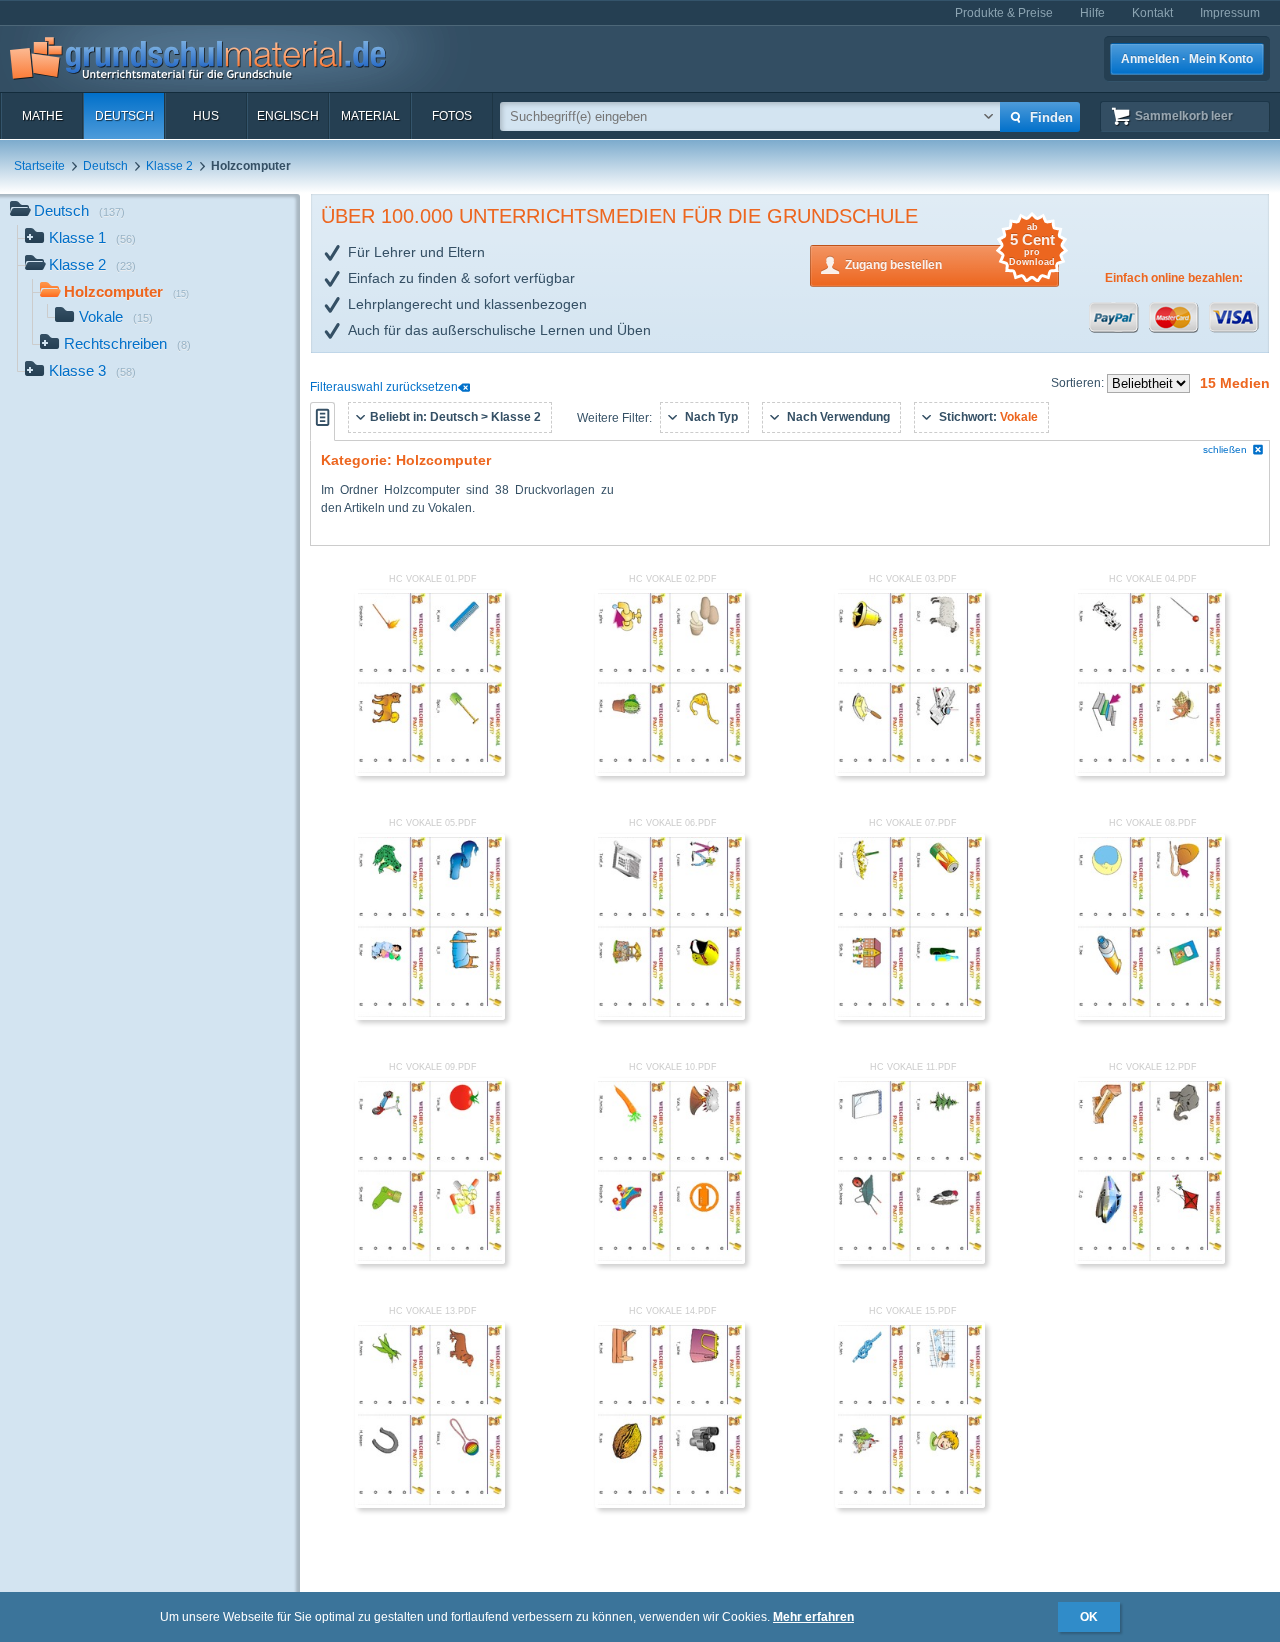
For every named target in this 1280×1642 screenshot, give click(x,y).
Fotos (452, 116)
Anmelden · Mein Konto (1187, 59)
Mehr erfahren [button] (813, 1617)
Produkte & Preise (1004, 13)
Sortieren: (1079, 383)
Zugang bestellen (950, 258)
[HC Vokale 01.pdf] (430, 772)
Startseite (39, 166)
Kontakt (1152, 13)
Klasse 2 (169, 166)
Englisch (288, 116)
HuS (206, 116)
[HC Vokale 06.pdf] (670, 1016)
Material (370, 116)
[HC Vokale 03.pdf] (910, 772)
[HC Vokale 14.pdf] (670, 1504)
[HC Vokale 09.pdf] (430, 1260)
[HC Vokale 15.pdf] (910, 1504)
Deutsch (124, 116)
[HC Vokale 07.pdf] (910, 1016)
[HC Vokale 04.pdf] (1150, 772)
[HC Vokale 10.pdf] (670, 1260)
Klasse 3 (92, 370)
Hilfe (1092, 13)
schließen (1225, 449)
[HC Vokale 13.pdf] (430, 1504)
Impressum (1230, 13)
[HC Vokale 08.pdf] (1150, 1016)
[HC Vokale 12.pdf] (1150, 1260)
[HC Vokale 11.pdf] (910, 1260)
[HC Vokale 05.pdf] (430, 1016)
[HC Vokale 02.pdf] (670, 772)
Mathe (42, 116)
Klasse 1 (92, 237)
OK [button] (1089, 1617)
